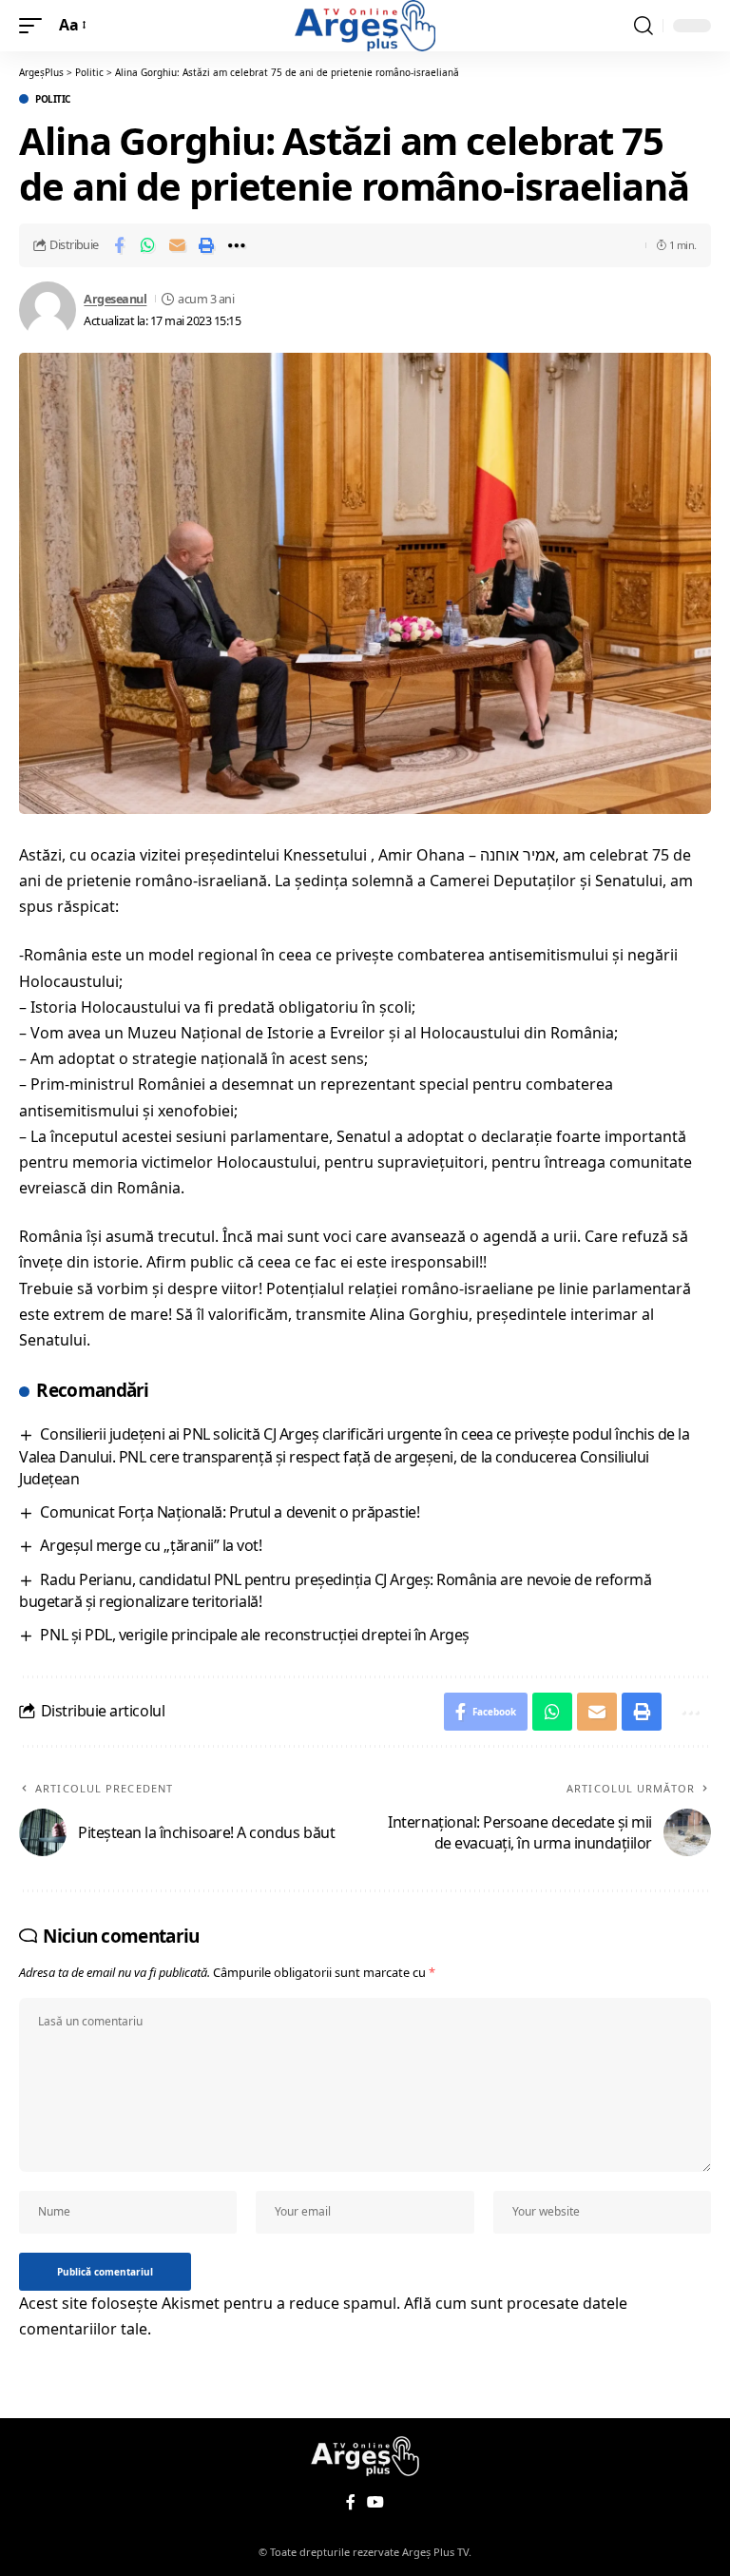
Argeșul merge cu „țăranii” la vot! (151, 1545)
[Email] (178, 245)
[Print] (207, 245)
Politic (53, 99)
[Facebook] (351, 2502)
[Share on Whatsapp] (148, 245)
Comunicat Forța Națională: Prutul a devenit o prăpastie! (230, 1512)
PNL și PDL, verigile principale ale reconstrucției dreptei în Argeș (254, 1635)
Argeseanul (115, 299)
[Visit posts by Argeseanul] (48, 310)
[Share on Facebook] (119, 245)
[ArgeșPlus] (365, 26)
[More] (237, 245)
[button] (35, 25)
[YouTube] (375, 2502)
